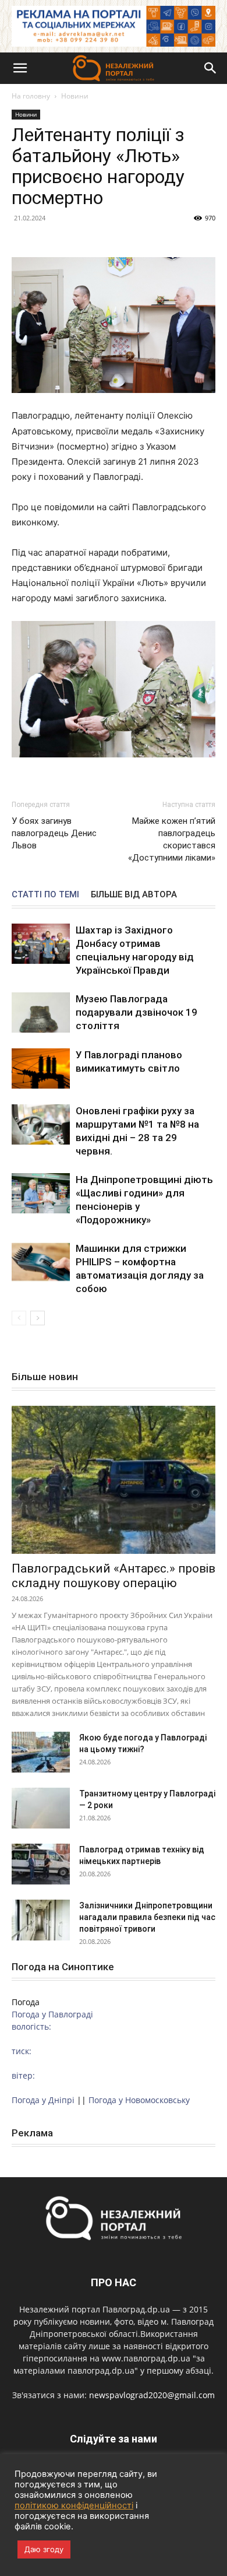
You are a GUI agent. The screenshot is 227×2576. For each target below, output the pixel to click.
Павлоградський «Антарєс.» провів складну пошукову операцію (114, 1576)
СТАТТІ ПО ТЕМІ (45, 894)
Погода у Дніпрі (43, 2100)
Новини (75, 96)
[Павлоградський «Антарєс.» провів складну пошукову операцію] (114, 1480)
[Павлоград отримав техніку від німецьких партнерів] (41, 1864)
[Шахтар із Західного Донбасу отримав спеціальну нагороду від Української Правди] (41, 944)
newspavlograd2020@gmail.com (152, 2395)
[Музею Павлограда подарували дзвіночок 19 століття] (41, 1012)
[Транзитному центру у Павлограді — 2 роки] (41, 1808)
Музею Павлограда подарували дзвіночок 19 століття (136, 1012)
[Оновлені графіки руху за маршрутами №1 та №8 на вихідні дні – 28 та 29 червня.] (41, 1124)
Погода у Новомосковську (139, 2100)
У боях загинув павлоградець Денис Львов (54, 833)
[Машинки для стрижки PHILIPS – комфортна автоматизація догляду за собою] (41, 1262)
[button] (20, 68)
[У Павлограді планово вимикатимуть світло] (41, 1068)
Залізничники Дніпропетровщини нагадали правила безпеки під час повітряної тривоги (147, 1917)
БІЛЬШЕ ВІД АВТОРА (134, 894)
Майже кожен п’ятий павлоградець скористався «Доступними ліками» (172, 839)
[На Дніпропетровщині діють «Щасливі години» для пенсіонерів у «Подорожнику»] (41, 1193)
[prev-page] (19, 1318)
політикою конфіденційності (74, 2505)
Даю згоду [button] (44, 2549)
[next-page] (38, 1318)
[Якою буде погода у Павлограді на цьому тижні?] (41, 1752)
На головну (31, 96)
